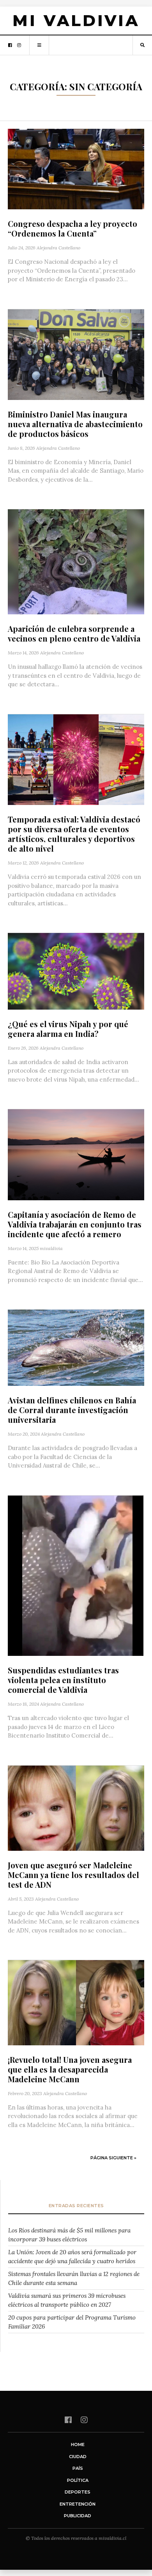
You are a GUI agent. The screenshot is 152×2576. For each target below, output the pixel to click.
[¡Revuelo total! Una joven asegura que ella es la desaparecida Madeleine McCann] (76, 2003)
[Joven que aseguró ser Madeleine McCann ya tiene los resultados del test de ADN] (76, 1808)
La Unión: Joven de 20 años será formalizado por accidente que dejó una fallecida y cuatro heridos (72, 2257)
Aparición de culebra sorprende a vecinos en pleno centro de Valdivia (74, 633)
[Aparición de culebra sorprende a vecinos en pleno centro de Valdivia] (76, 562)
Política (78, 2480)
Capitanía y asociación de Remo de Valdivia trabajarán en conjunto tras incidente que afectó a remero (75, 1224)
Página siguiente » (113, 2158)
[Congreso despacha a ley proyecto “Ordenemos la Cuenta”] (76, 169)
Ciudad (78, 2457)
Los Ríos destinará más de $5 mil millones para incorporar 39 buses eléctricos (69, 2235)
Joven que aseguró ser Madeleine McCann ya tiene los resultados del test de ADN (73, 1875)
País (78, 2468)
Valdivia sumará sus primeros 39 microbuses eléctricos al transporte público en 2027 (67, 2300)
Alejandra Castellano (58, 248)
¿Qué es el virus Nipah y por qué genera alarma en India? (68, 1029)
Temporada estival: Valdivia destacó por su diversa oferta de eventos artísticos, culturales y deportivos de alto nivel (74, 834)
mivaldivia (51, 1248)
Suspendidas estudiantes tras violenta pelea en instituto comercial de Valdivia (63, 1680)
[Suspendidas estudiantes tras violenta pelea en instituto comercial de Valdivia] (76, 1576)
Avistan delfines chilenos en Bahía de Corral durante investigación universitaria (72, 1410)
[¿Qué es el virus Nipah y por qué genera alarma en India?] (76, 971)
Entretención (78, 2504)
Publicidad (78, 2516)
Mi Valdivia (76, 21)
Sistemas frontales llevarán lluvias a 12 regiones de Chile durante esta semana (74, 2278)
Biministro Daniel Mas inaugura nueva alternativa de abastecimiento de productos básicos (75, 424)
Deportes (78, 2492)
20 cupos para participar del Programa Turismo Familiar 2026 (72, 2322)
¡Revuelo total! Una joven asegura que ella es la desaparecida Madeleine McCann (70, 2069)
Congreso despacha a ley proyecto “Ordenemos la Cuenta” (72, 228)
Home (78, 2444)
